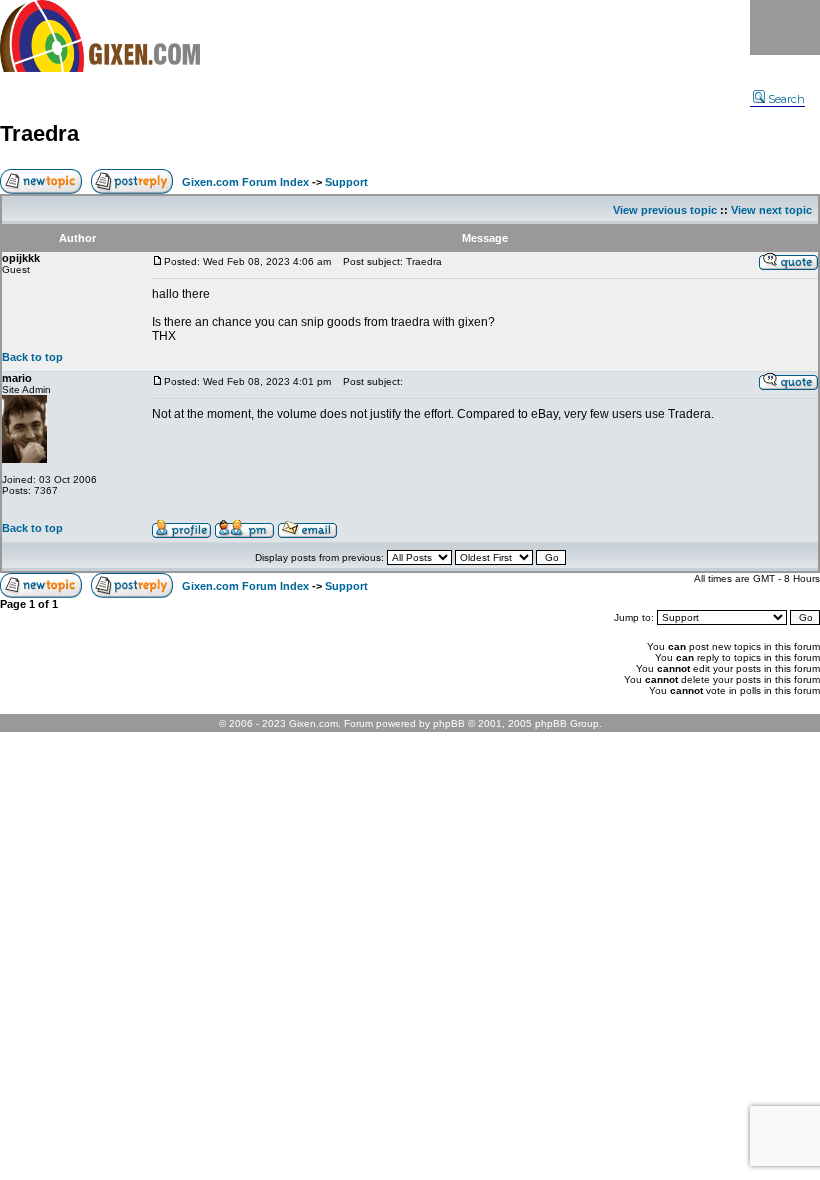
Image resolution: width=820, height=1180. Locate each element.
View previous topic (665, 210)
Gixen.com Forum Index (245, 182)
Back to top (32, 357)
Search (786, 99)
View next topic (771, 210)
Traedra (39, 133)
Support (346, 182)
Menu (785, 27)
